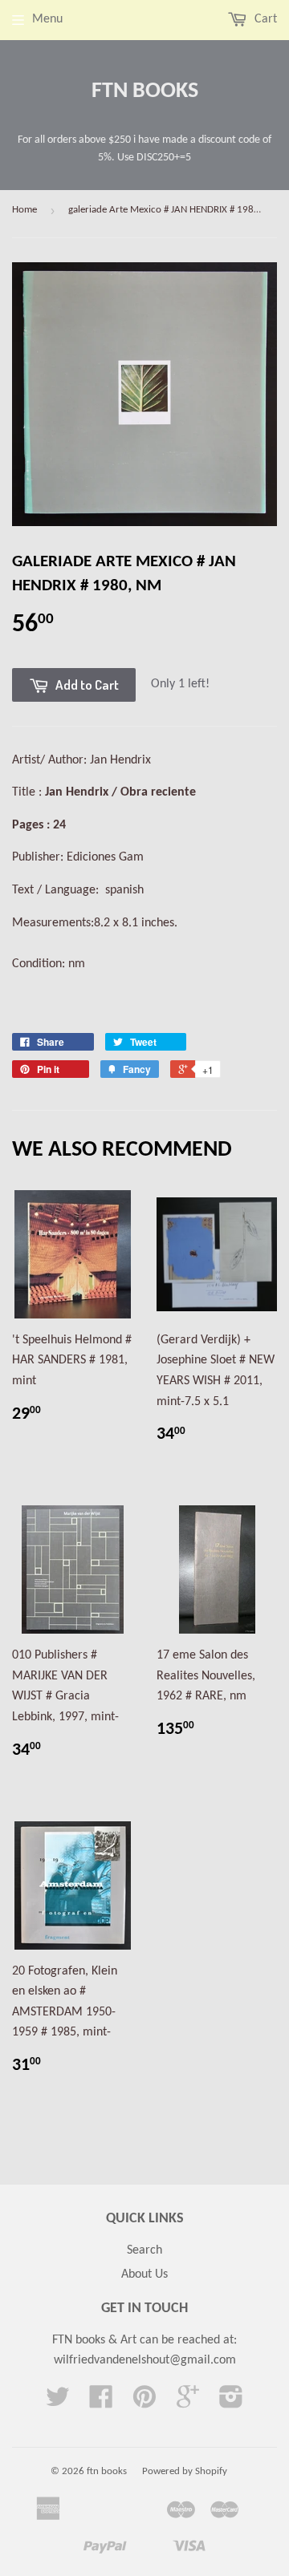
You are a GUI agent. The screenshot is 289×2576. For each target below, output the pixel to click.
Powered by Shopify (185, 2471)
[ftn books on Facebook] (101, 2403)
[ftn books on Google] (188, 2403)
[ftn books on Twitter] (58, 2403)
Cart (264, 19)
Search (144, 2250)
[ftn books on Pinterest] (144, 2403)
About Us (144, 2274)
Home (24, 210)
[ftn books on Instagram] (231, 2403)
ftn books (145, 91)
